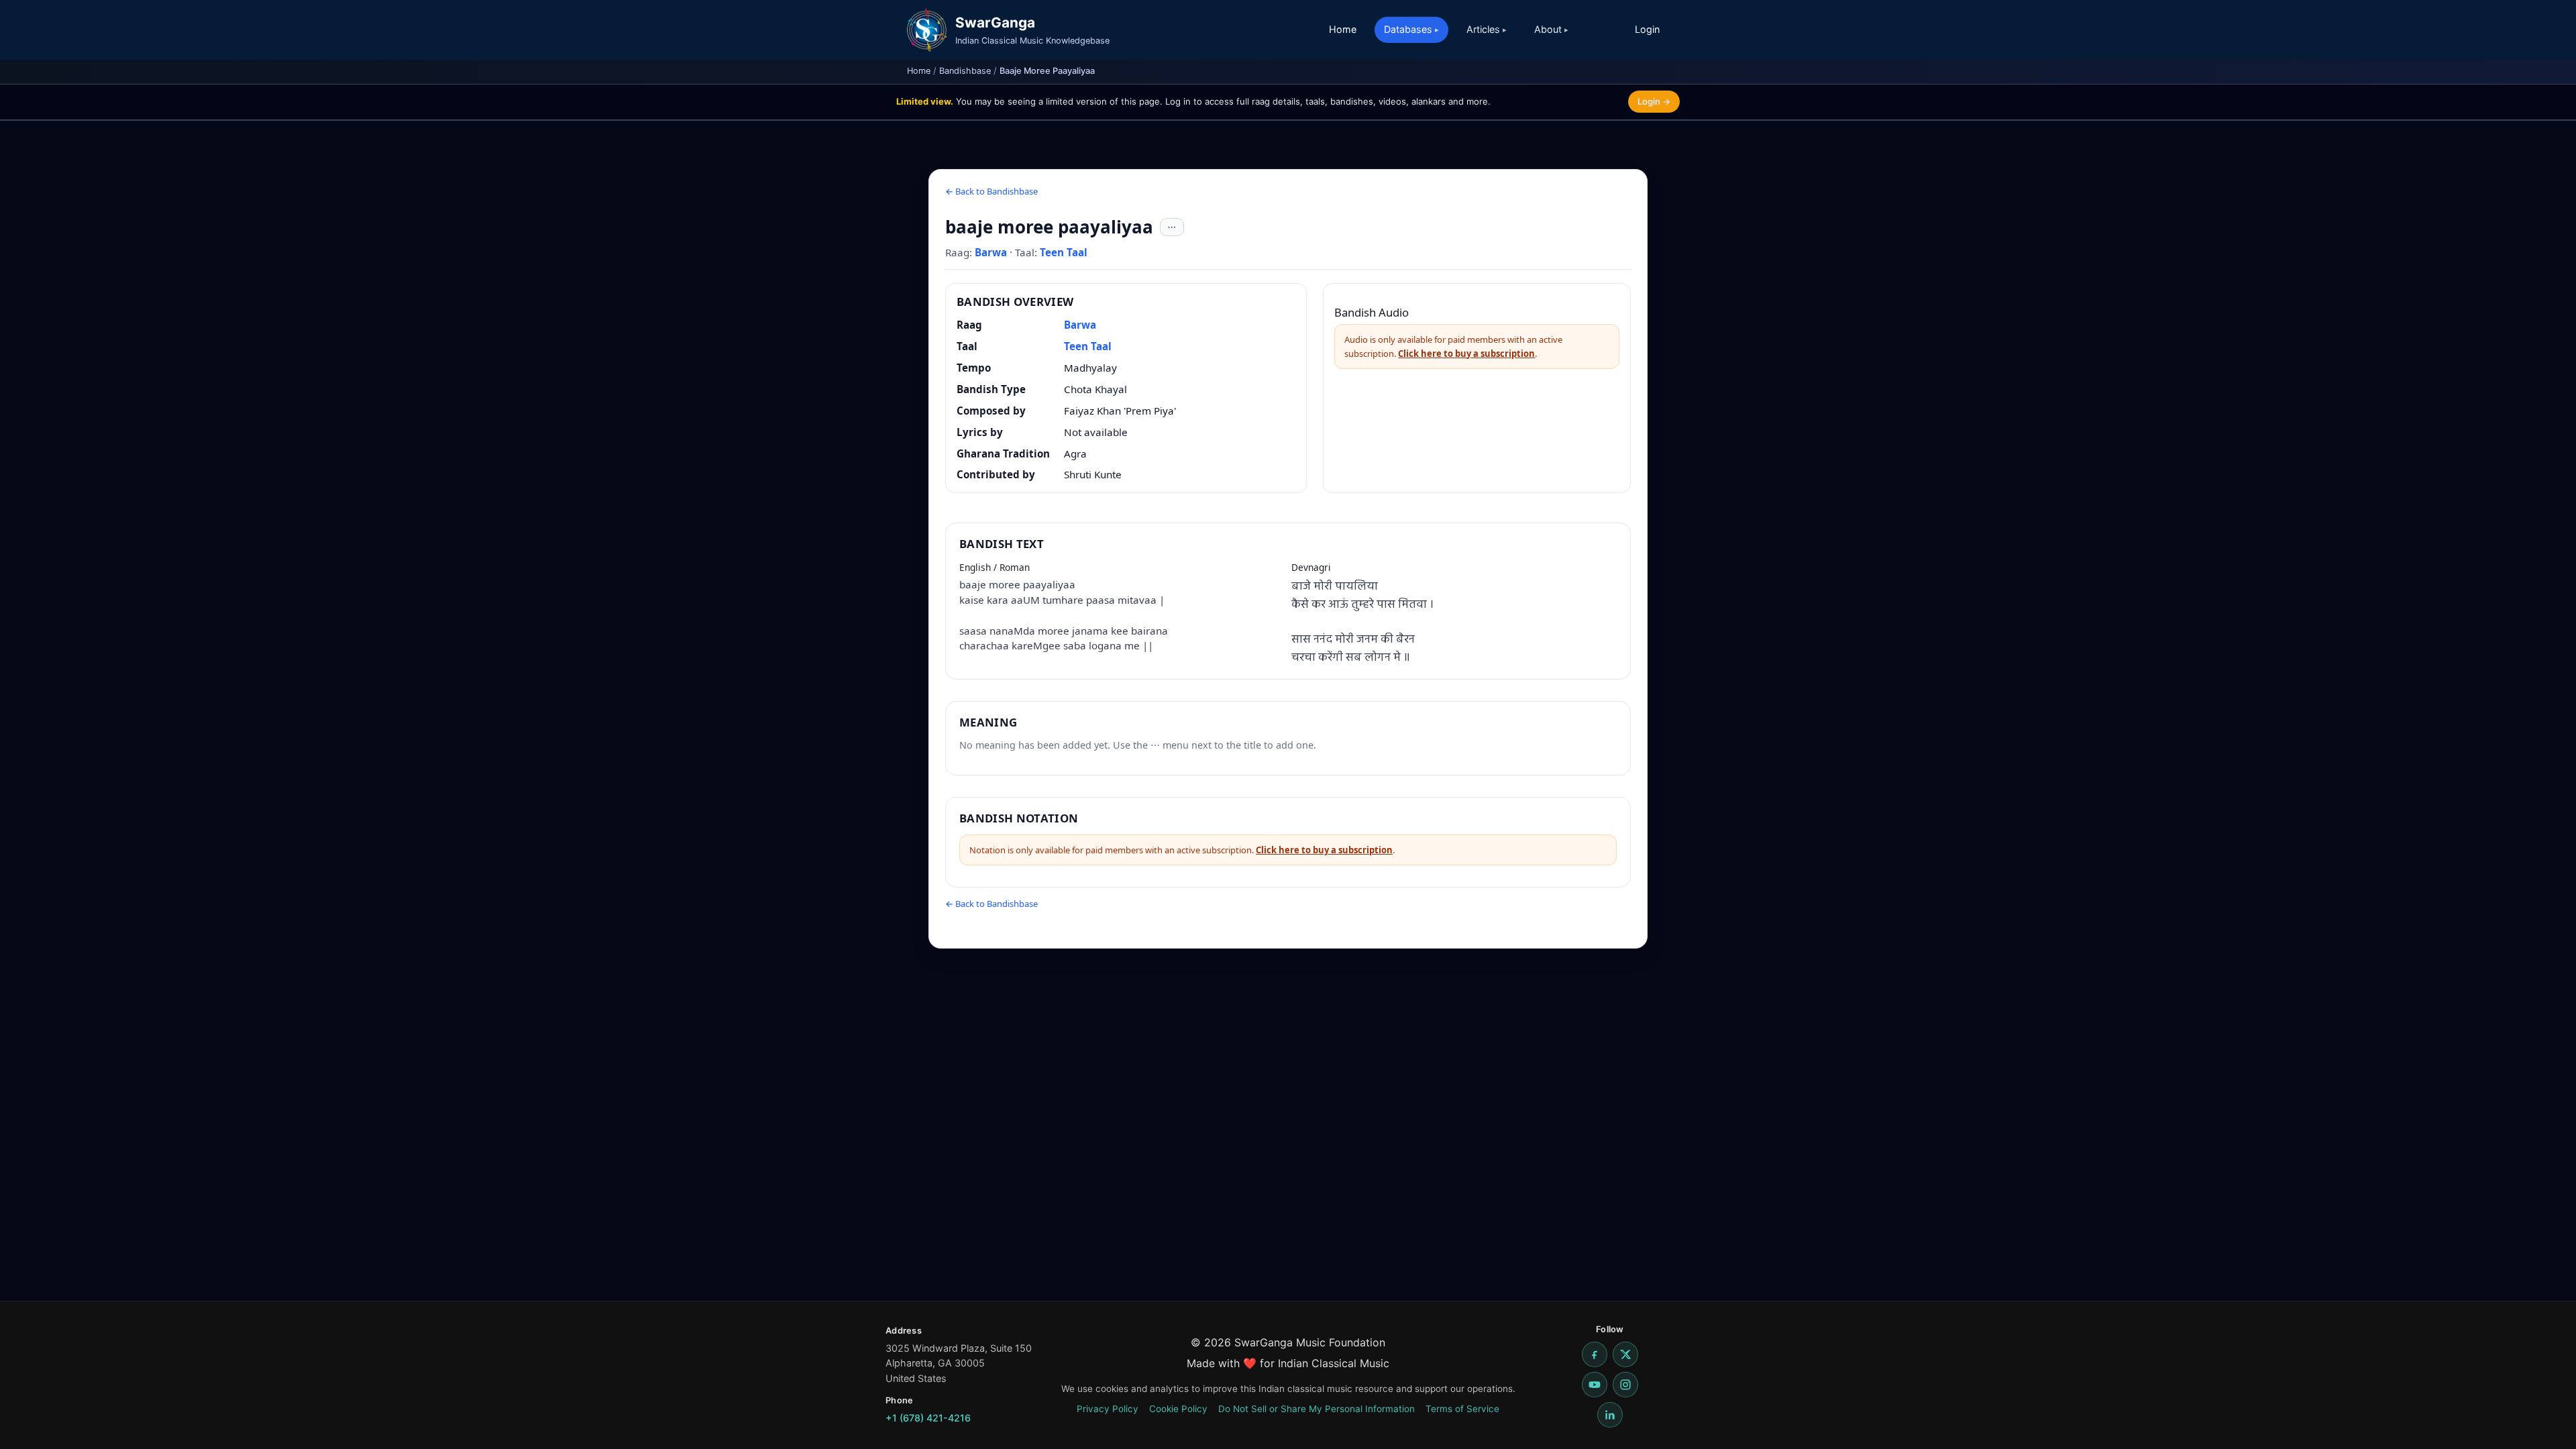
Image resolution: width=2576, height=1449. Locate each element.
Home (1343, 29)
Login (1647, 29)
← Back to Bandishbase (991, 191)
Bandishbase (965, 71)
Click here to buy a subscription (1466, 354)
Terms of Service (1462, 1409)
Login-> (1654, 101)
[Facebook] (1595, 1354)
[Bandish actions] (1172, 227)
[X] (1625, 1354)
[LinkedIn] (1610, 1415)
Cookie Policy (1178, 1409)
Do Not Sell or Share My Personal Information (1317, 1409)
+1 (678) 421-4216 (928, 1418)
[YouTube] (1595, 1385)
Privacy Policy (1108, 1409)
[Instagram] (1625, 1385)
